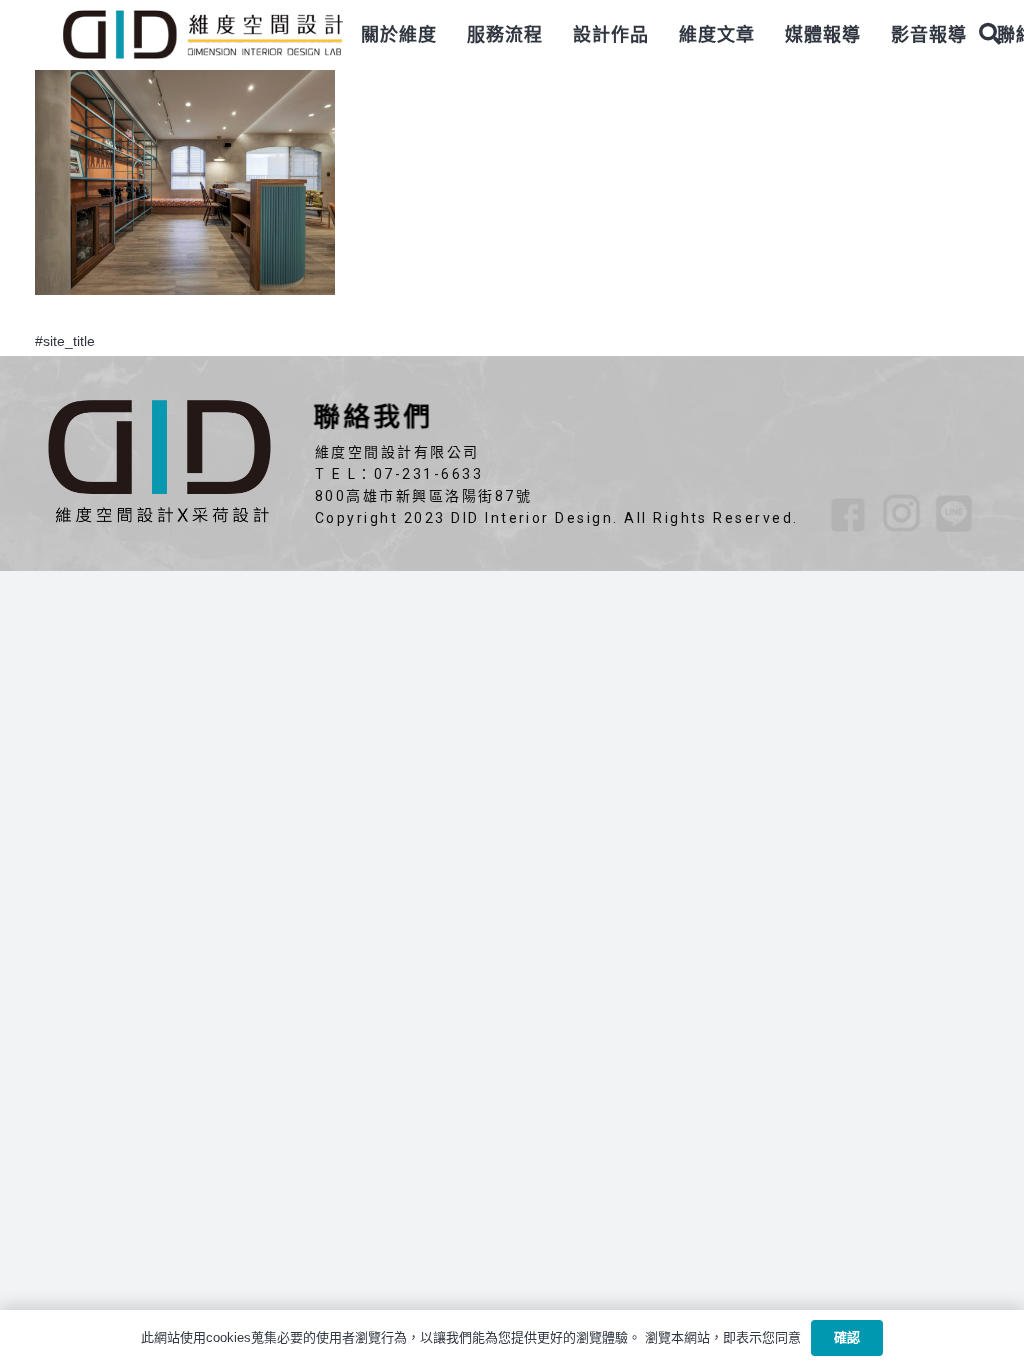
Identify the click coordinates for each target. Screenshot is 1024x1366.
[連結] (202, 35)
